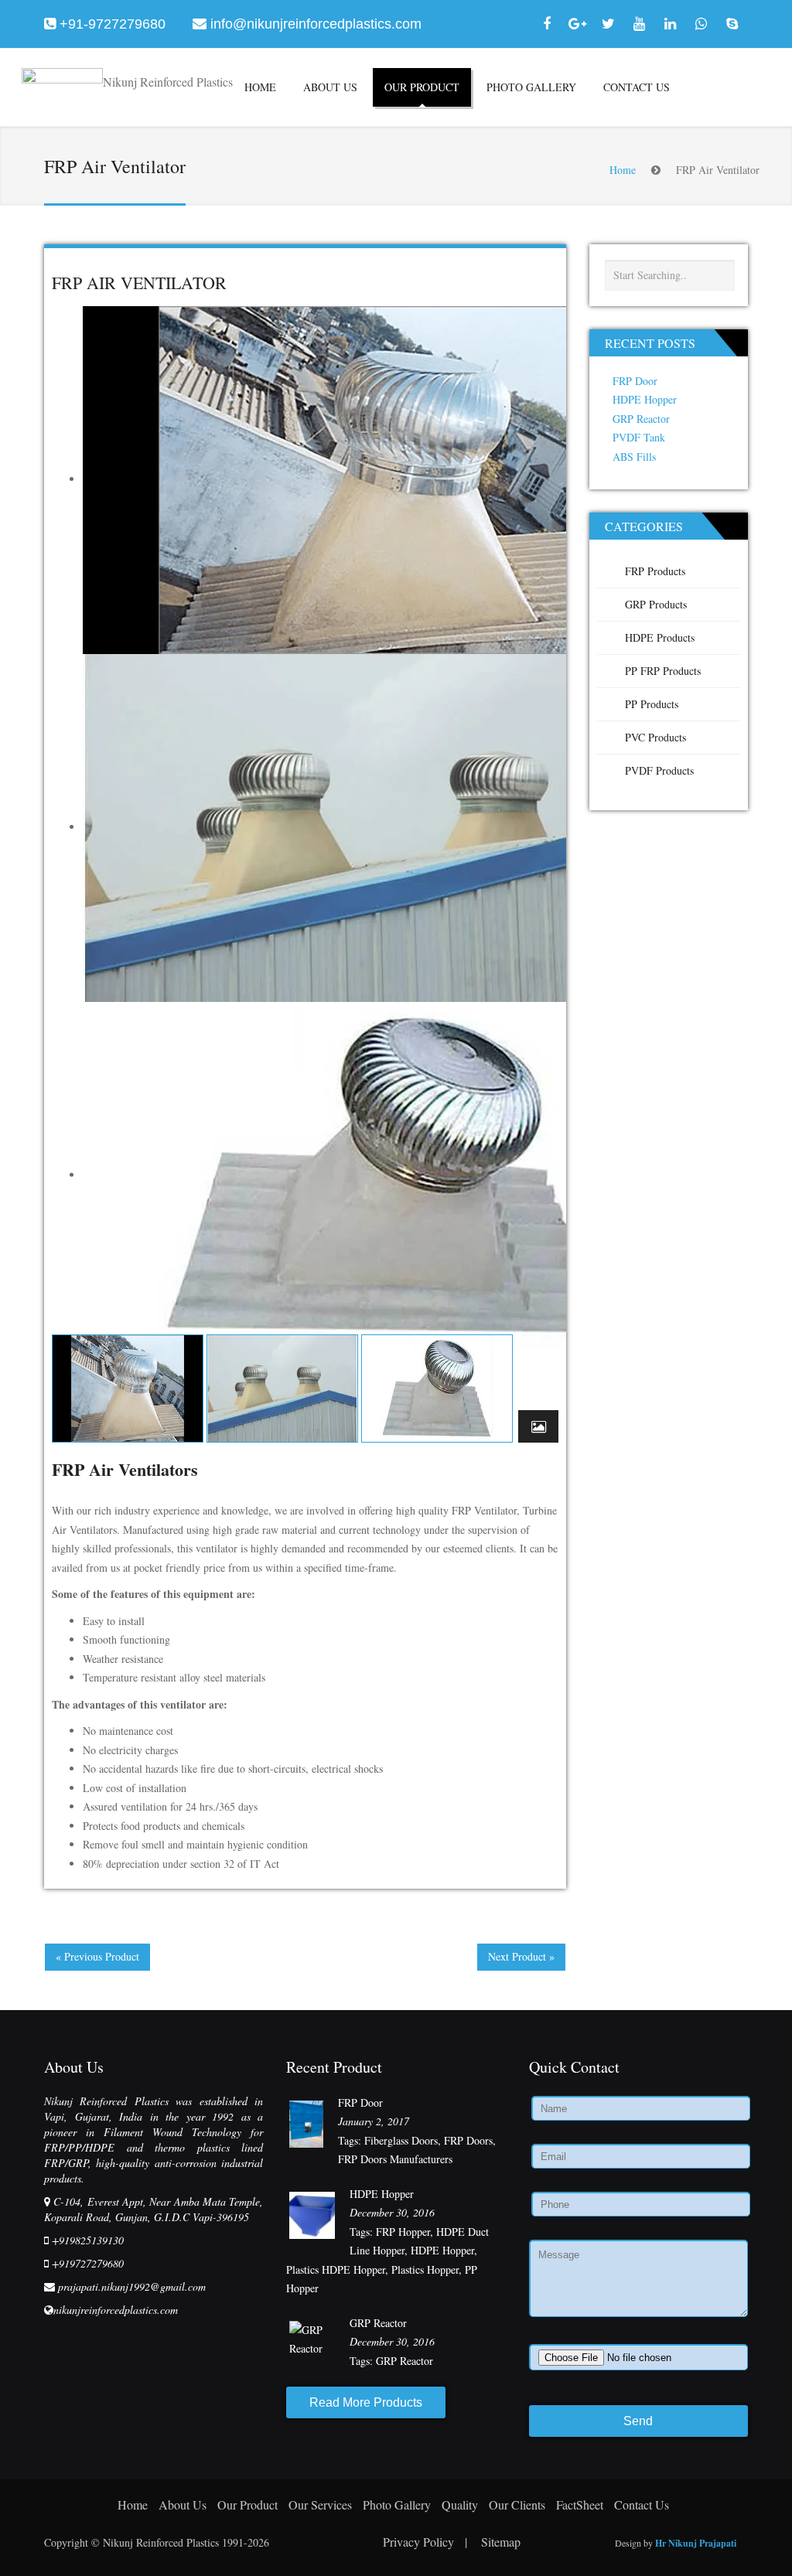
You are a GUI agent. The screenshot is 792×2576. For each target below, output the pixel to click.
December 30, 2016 (392, 2212)
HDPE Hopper (645, 399)
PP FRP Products (663, 671)
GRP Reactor (641, 419)
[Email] (638, 2157)
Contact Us (637, 87)
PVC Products (655, 737)
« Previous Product (97, 1956)
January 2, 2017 (374, 2121)
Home (260, 87)
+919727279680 (88, 2263)
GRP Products (656, 604)
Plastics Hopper (425, 2269)
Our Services (320, 2504)
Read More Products (366, 2402)
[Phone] (638, 2205)
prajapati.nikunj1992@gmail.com (132, 2286)
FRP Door (635, 381)
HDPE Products (660, 637)
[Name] (638, 2109)
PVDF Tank (639, 437)
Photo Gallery (531, 87)
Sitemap (501, 2542)
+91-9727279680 (113, 24)
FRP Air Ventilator (139, 283)
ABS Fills (634, 457)
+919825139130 (88, 2240)
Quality (460, 2504)
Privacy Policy (425, 2542)
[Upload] (638, 2357)
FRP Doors (468, 2140)
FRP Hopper (403, 2232)
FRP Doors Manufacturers (395, 2159)
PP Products (652, 704)
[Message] (638, 2281)
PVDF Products (659, 770)
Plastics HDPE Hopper (336, 2269)
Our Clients (517, 2504)
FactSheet (580, 2504)
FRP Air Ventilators (125, 1470)
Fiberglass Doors (401, 2140)
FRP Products (655, 571)
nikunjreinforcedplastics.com (116, 2310)
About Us (330, 87)
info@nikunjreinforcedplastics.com (316, 24)
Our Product (422, 87)
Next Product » (521, 1956)
